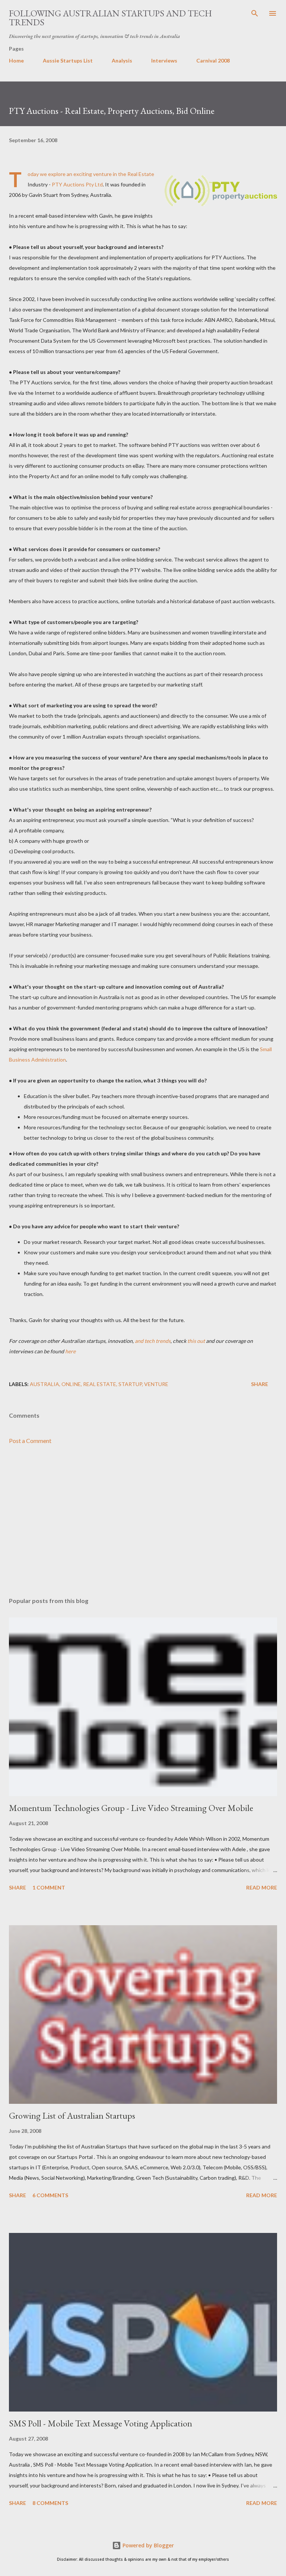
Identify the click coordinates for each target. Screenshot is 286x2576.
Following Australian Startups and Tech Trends (110, 18)
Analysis (122, 60)
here (70, 1351)
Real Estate (100, 1384)
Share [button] (260, 1384)
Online (71, 1384)
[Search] (255, 13)
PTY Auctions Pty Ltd (77, 184)
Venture (156, 1384)
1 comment (49, 1887)
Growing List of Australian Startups (72, 2116)
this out (196, 1341)
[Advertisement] (143, 1521)
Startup (130, 1384)
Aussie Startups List (68, 60)
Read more (262, 1887)
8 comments (50, 2503)
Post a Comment (30, 1441)
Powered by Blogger (147, 2545)
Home (16, 60)
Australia (45, 1384)
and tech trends (153, 1341)
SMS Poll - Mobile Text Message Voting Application (101, 2423)
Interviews (164, 60)
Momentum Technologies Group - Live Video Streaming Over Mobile (131, 1808)
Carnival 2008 (213, 60)
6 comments (50, 2195)
